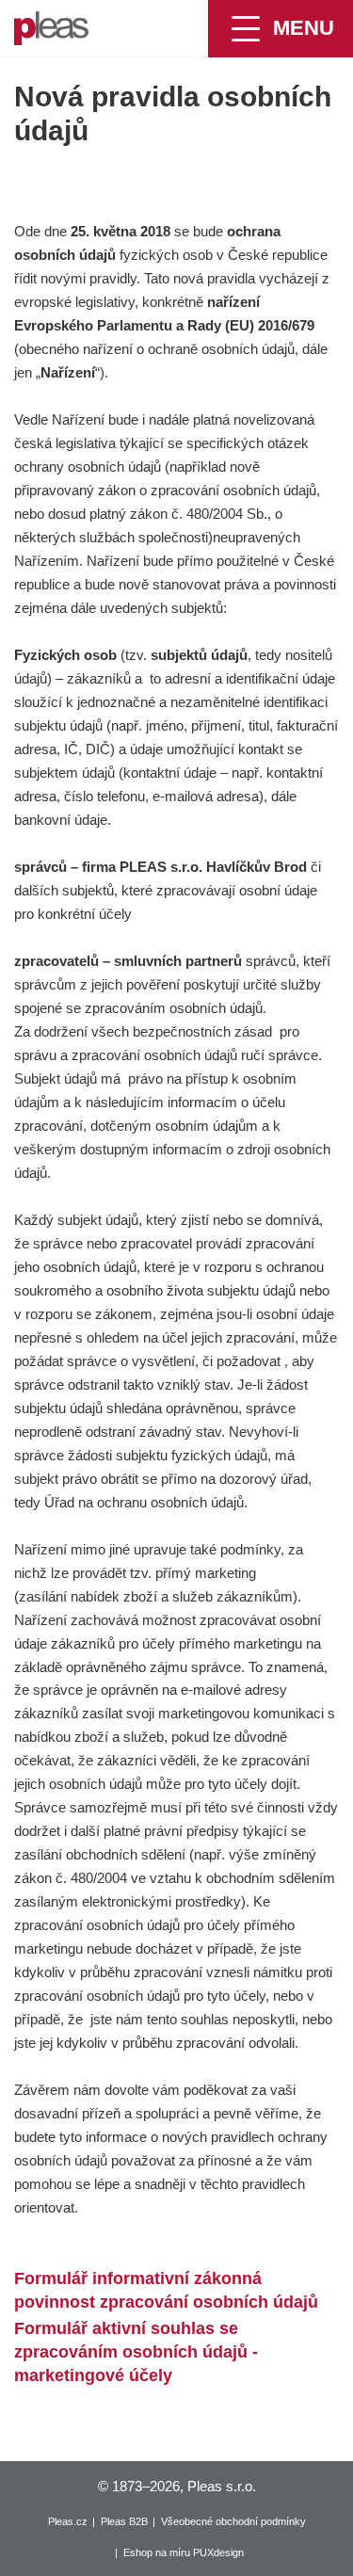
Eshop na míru (157, 2552)
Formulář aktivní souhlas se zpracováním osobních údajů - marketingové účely (136, 2352)
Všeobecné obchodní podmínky (233, 2521)
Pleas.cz (68, 2521)
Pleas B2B (124, 2521)
